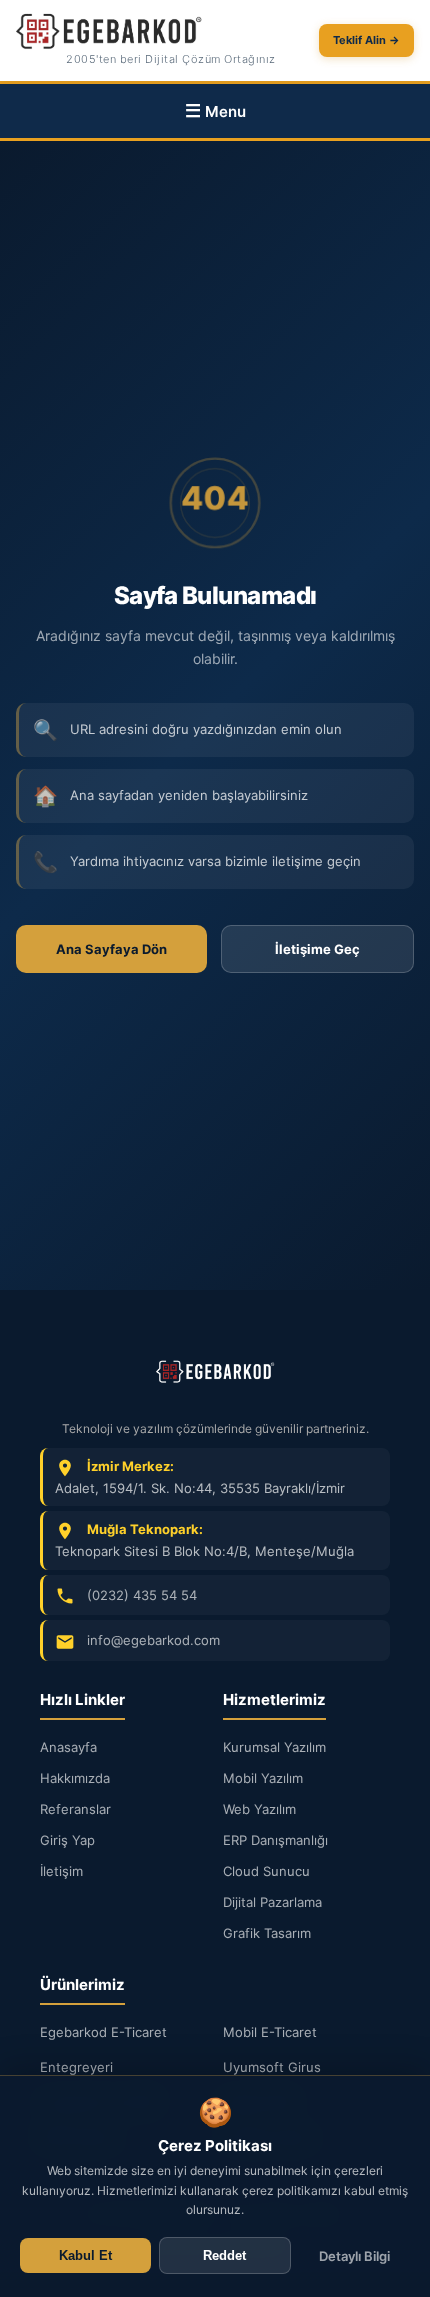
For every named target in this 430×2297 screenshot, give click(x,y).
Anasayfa (68, 1747)
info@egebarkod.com (153, 1640)
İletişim (61, 1871)
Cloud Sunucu (266, 1871)
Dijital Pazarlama (272, 1902)
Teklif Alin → (366, 40)
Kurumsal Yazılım (274, 1747)
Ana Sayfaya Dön (111, 949)
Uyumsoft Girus (272, 2067)
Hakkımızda (75, 1778)
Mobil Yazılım (263, 1778)
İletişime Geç (317, 949)
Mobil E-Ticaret (270, 2032)
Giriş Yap (67, 1840)
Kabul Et (85, 2255)
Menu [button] (225, 111)
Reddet (224, 2255)
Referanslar (75, 1809)
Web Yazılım (259, 1809)
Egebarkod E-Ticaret (103, 2032)
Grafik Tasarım (267, 1933)
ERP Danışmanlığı (275, 1840)
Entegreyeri (76, 2067)
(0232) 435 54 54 (142, 1595)
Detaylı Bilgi (354, 2256)
